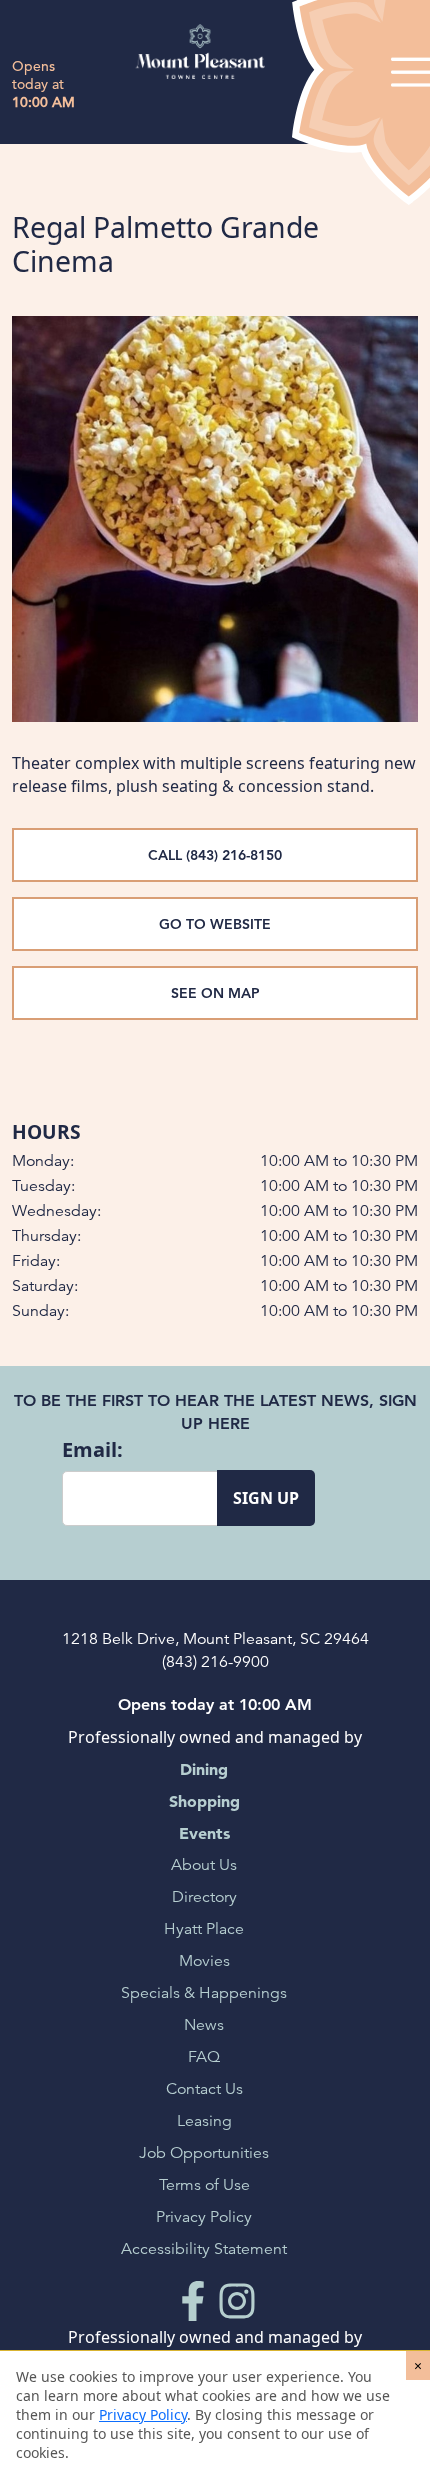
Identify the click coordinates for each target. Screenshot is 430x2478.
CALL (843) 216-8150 (215, 855)
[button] (418, 2365)
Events (204, 1833)
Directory (204, 1897)
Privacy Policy (204, 2217)
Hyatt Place (204, 1929)
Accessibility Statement (204, 2249)
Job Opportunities (204, 2153)
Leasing (204, 2121)
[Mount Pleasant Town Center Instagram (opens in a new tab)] (237, 2300)
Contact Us (204, 2089)
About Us (204, 1865)
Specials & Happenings (204, 1993)
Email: (92, 1449)
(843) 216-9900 (215, 1662)
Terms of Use (204, 2185)
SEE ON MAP (215, 993)
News (204, 2025)
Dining (204, 1769)
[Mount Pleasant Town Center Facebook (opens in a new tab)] (193, 2300)
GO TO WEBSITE (215, 924)
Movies (204, 1961)
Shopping (204, 1801)
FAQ (204, 2057)
